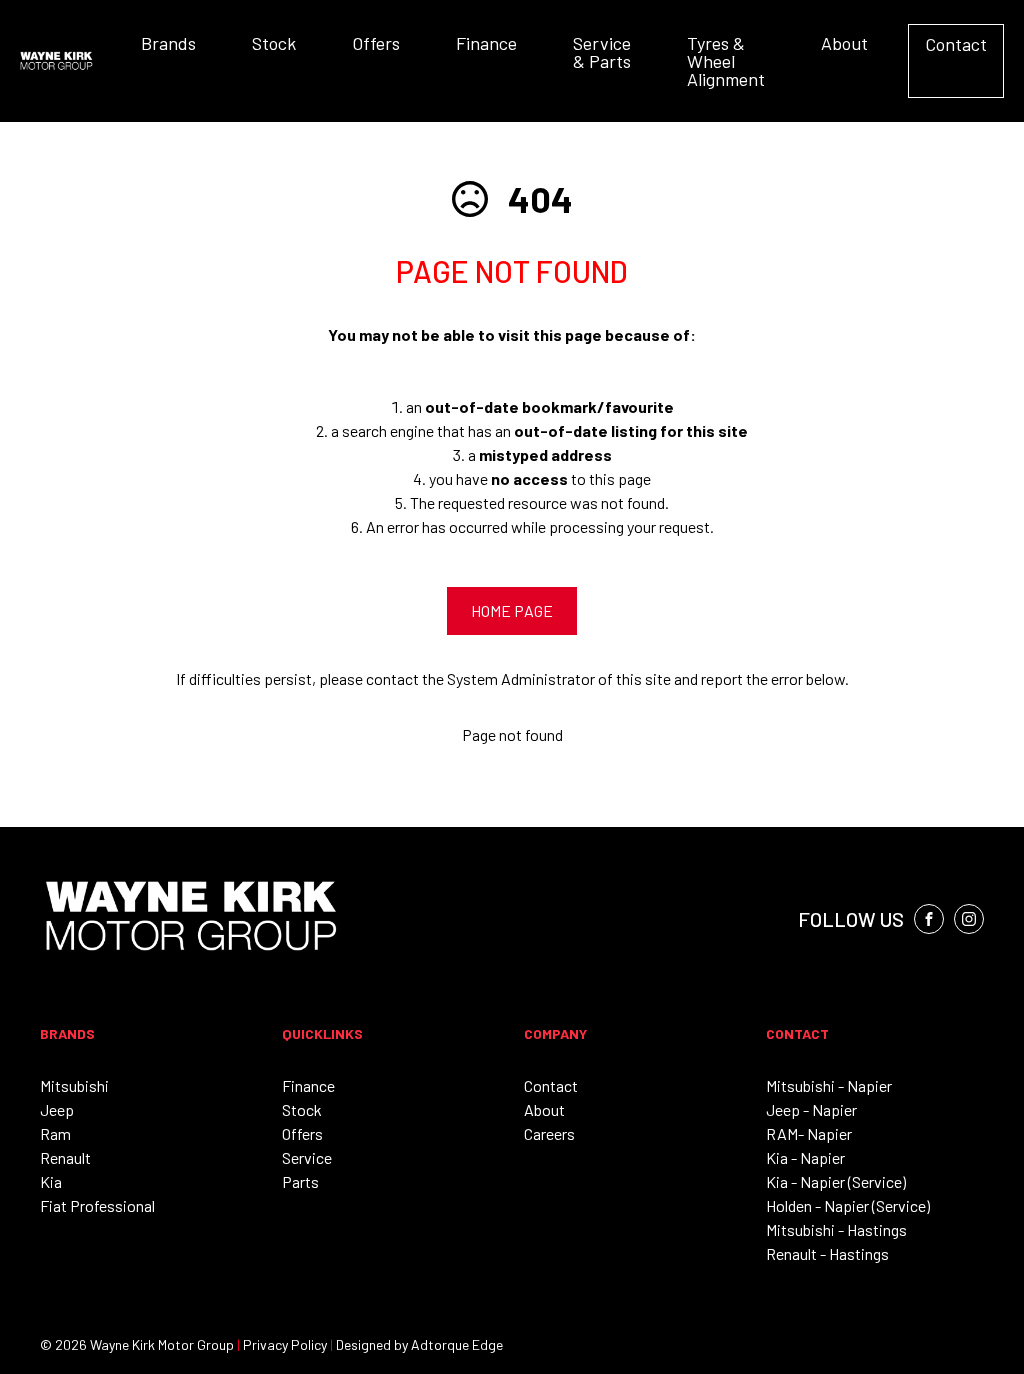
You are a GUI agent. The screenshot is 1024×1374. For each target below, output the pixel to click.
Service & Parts (602, 52)
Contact (956, 44)
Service (307, 1157)
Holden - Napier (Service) (848, 1205)
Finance (486, 43)
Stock (274, 43)
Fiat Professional (97, 1205)
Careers (549, 1133)
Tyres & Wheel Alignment (726, 61)
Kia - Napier (805, 1157)
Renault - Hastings (827, 1253)
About (844, 43)
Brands (168, 43)
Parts (300, 1181)
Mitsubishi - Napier (829, 1085)
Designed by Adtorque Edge (419, 1344)
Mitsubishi (74, 1085)
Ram (55, 1133)
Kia (51, 1181)
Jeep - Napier (811, 1109)
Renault (65, 1157)
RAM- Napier (809, 1133)
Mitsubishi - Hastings (836, 1229)
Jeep (57, 1109)
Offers (376, 43)
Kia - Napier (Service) (836, 1181)
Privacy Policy (285, 1344)
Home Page (512, 610)
